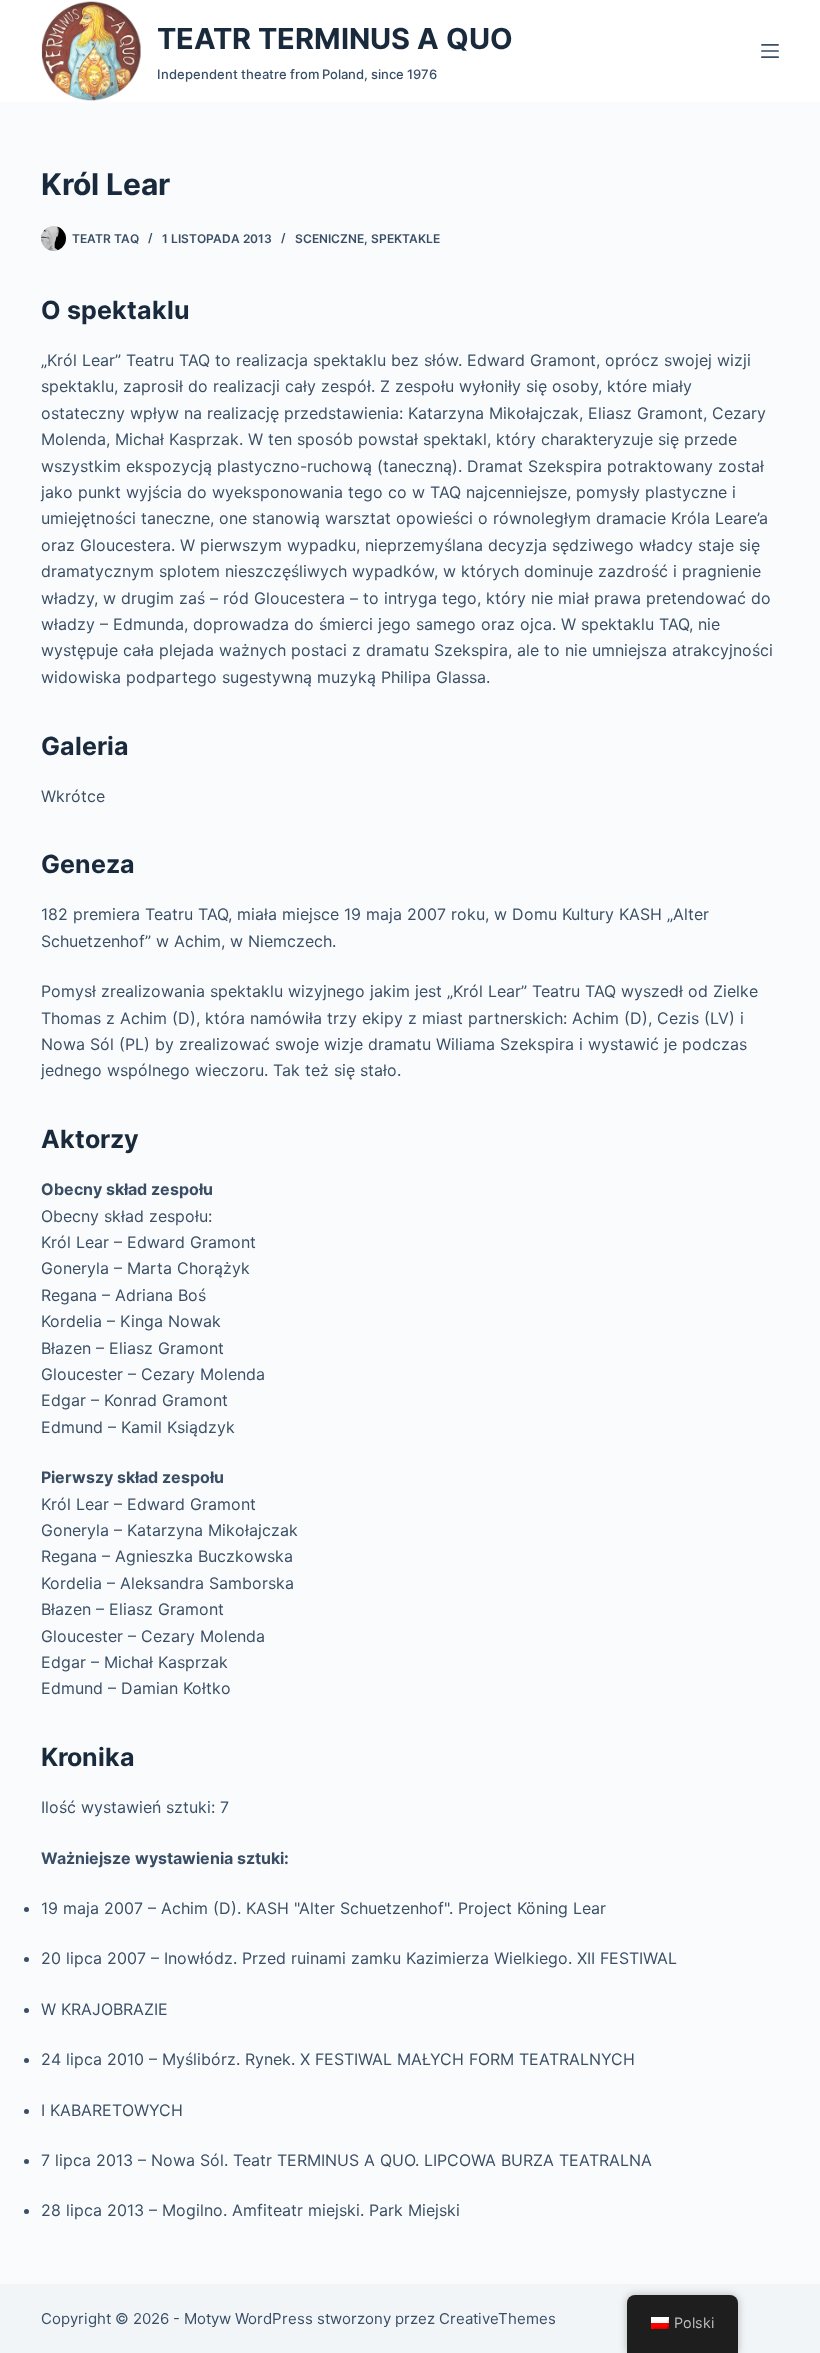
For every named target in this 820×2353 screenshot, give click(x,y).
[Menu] (770, 51)
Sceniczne (329, 238)
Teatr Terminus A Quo (335, 38)
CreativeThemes (497, 2318)
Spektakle (405, 238)
